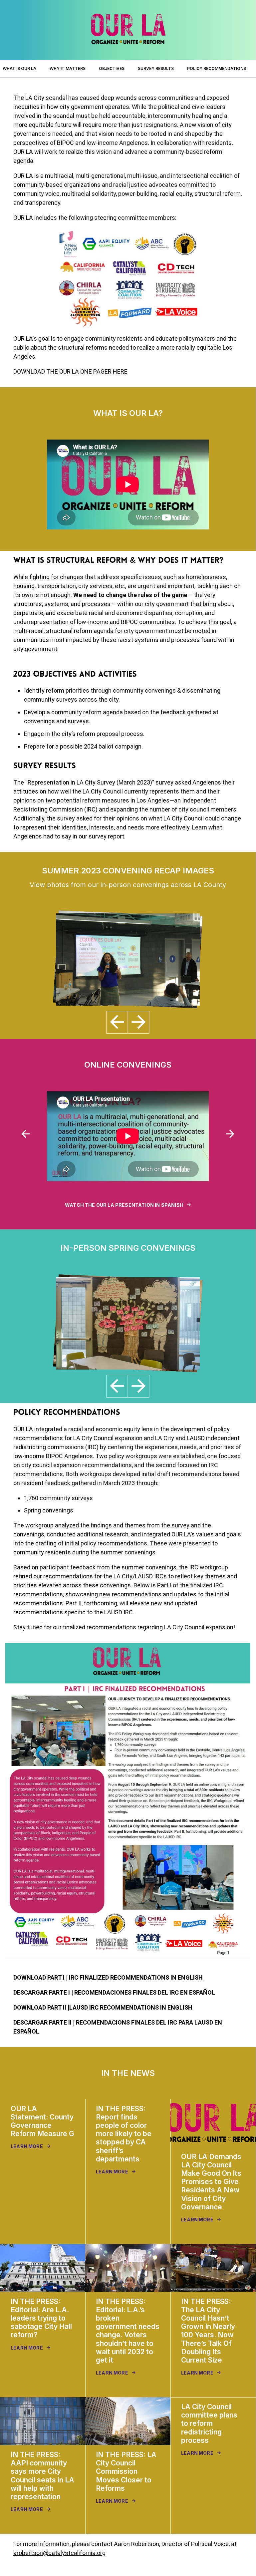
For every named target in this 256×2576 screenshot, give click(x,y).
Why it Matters (68, 68)
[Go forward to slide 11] (138, 1022)
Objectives (112, 68)
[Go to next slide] (230, 1134)
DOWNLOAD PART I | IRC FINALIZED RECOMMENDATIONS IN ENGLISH (108, 1977)
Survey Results (156, 68)
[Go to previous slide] (26, 1134)
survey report (106, 836)
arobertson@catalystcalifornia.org (59, 2553)
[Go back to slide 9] (117, 1022)
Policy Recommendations (217, 68)
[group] (43, 2135)
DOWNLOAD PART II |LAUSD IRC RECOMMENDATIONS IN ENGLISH (103, 2007)
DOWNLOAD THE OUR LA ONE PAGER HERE (70, 371)
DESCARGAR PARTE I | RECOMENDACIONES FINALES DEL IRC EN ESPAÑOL (114, 1992)
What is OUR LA (19, 68)
